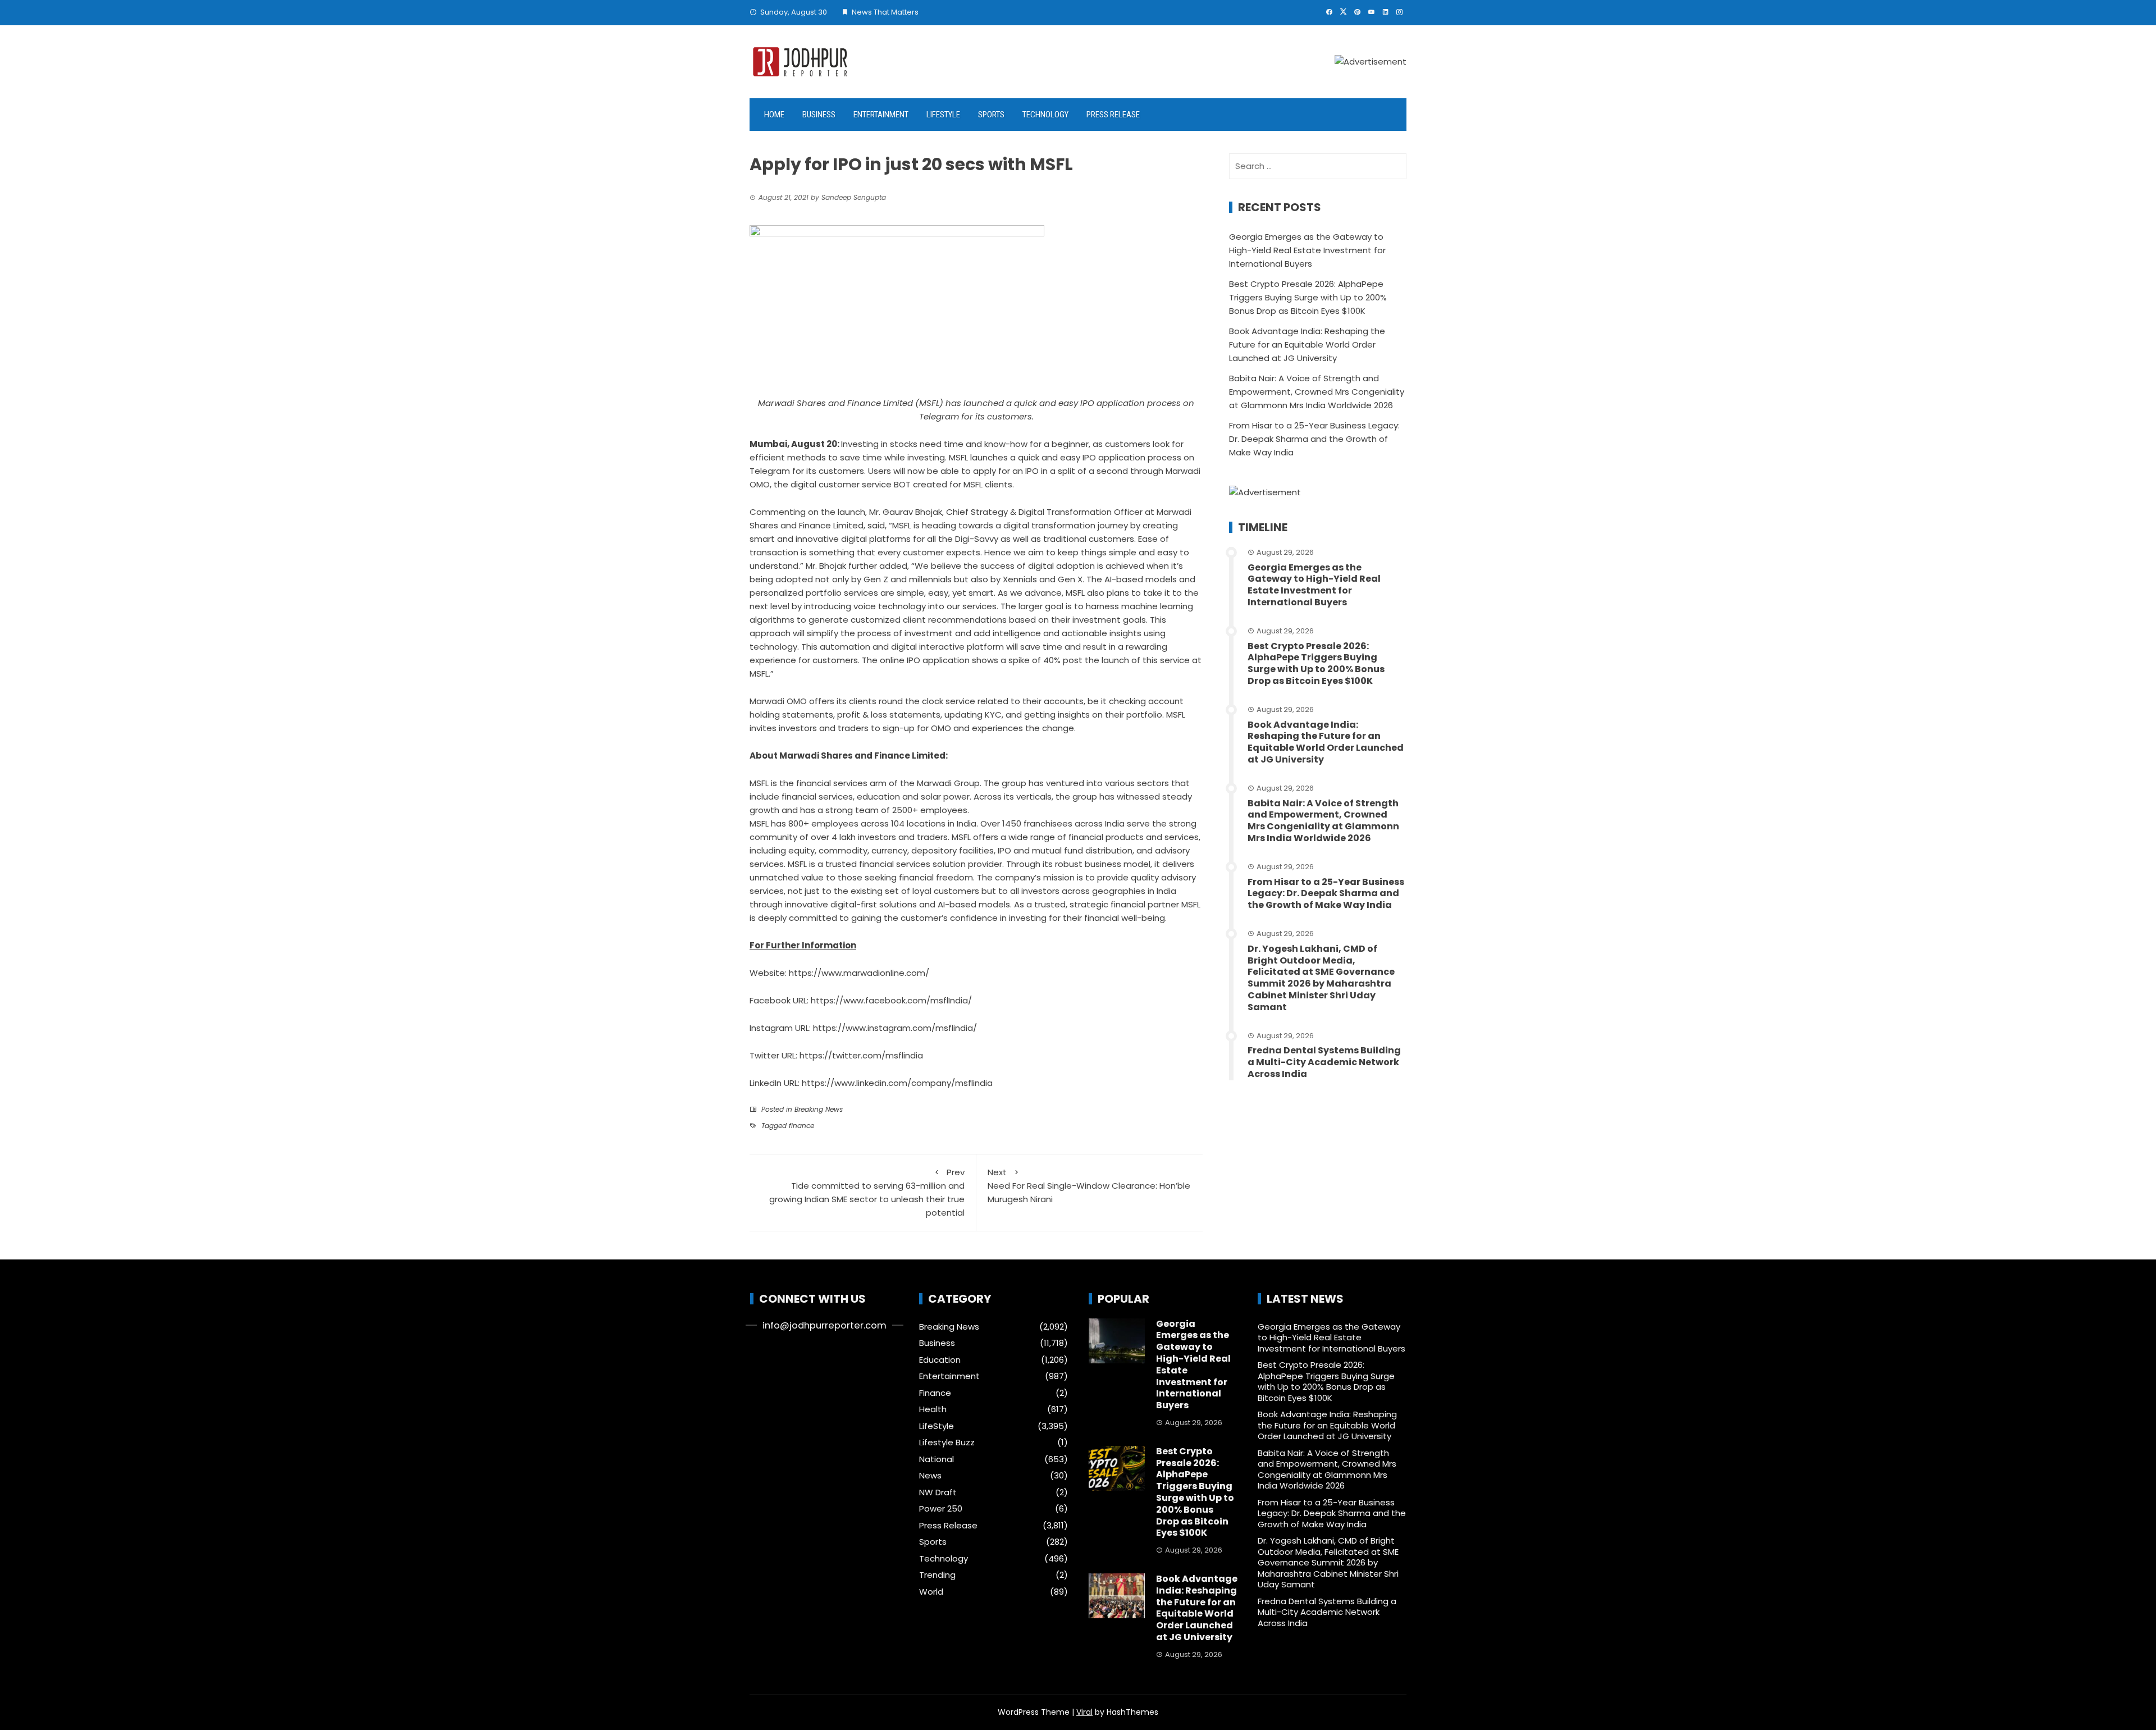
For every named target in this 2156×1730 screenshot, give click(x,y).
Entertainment (881, 115)
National (937, 1459)
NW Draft (938, 1492)
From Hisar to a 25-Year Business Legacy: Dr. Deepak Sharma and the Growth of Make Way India (1314, 439)
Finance (935, 1393)
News (930, 1476)
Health (933, 1409)
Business (819, 115)
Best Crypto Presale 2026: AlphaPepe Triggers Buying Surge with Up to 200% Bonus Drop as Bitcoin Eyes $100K (1308, 297)
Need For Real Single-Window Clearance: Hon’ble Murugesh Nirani (1089, 1186)
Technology (1045, 115)
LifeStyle (943, 115)
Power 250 (941, 1509)
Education (940, 1360)
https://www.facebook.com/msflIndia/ (891, 1000)
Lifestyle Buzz (947, 1443)
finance (801, 1126)
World (931, 1592)
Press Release (1113, 115)
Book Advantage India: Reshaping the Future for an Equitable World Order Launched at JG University (1307, 344)
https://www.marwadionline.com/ (859, 973)
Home (774, 115)
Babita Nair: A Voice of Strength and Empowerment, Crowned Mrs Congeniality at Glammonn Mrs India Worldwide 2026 (1317, 392)
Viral (1084, 1712)
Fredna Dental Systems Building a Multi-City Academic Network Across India (1324, 1062)
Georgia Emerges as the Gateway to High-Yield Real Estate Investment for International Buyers (1307, 250)
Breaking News (819, 1109)
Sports (991, 115)
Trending (937, 1575)
